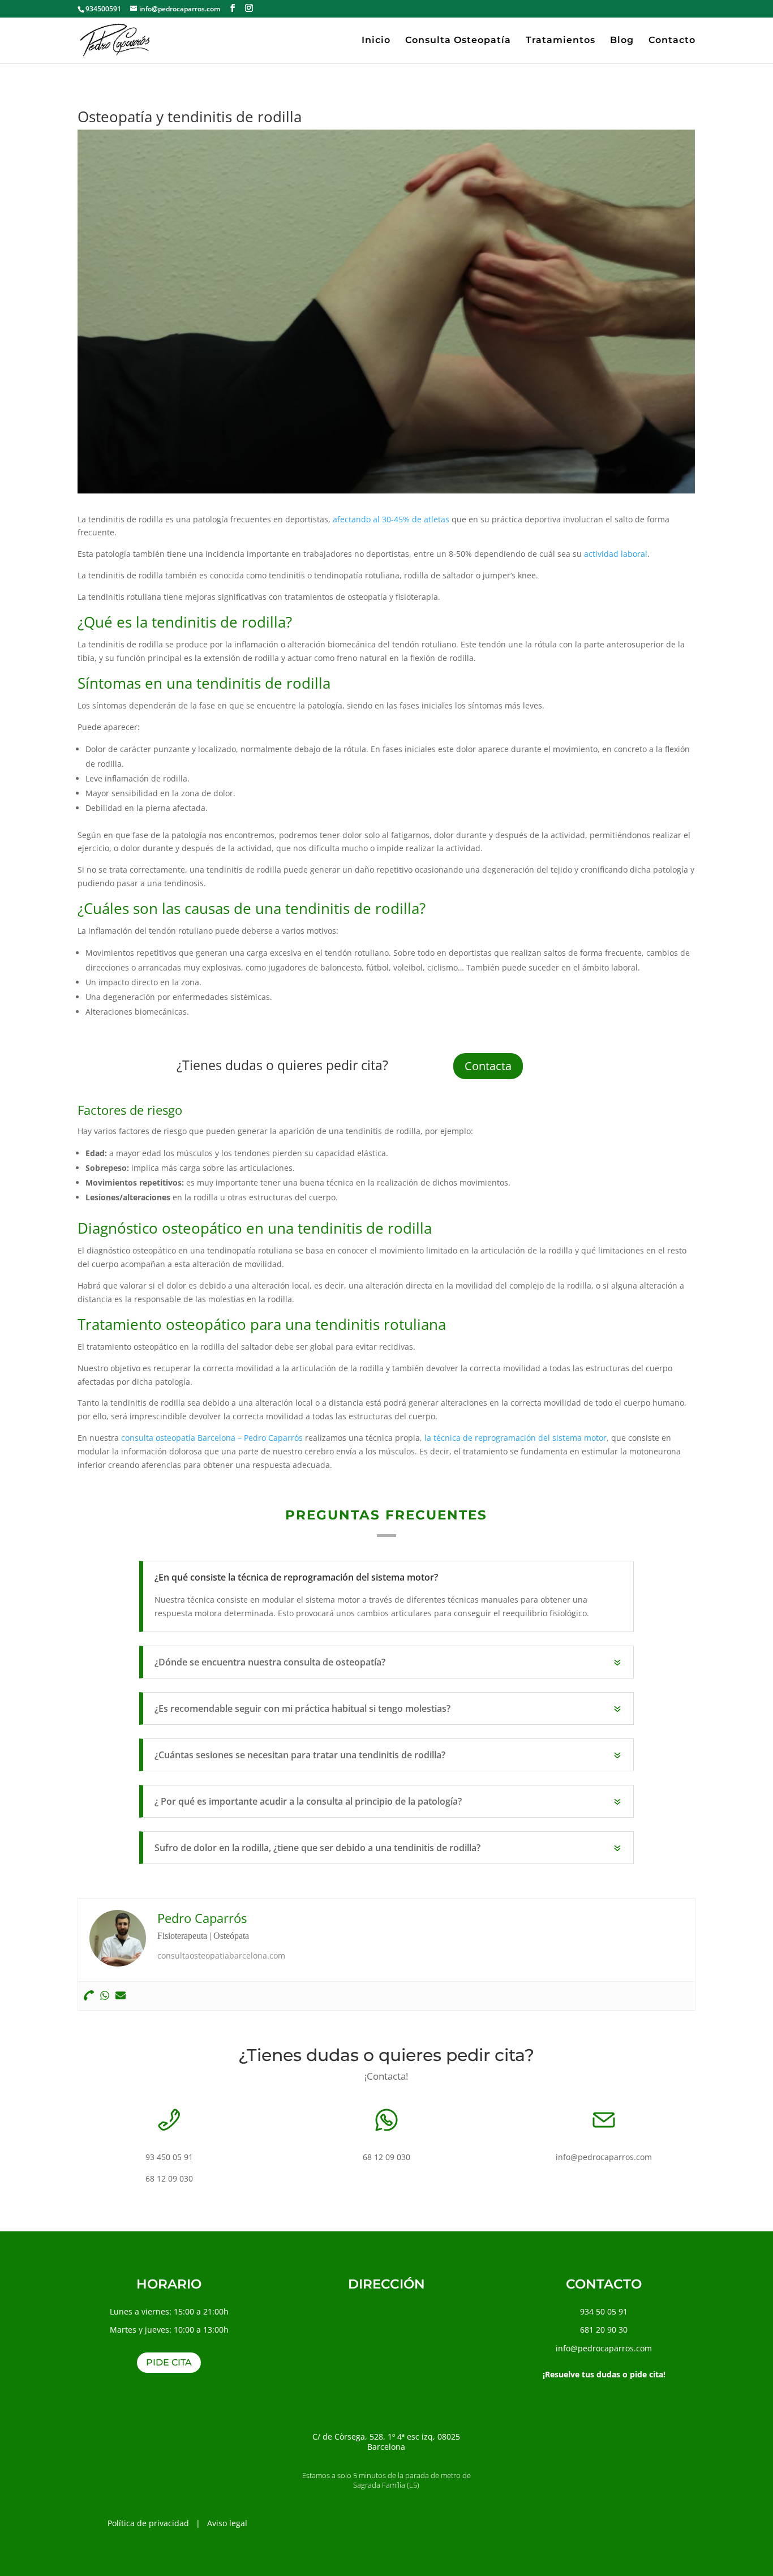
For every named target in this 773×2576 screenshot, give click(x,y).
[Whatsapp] (105, 1996)
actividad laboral (616, 554)
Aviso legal (227, 2523)
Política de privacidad (148, 2523)
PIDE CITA (169, 2362)
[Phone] (89, 1996)
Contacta (488, 1066)
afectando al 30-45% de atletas (391, 519)
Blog (622, 41)
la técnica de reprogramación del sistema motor (516, 1438)
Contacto (672, 41)
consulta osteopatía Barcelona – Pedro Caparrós (212, 1438)
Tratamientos (561, 41)
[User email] (121, 1996)
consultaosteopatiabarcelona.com (221, 1955)
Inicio (376, 41)
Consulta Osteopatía (458, 41)
